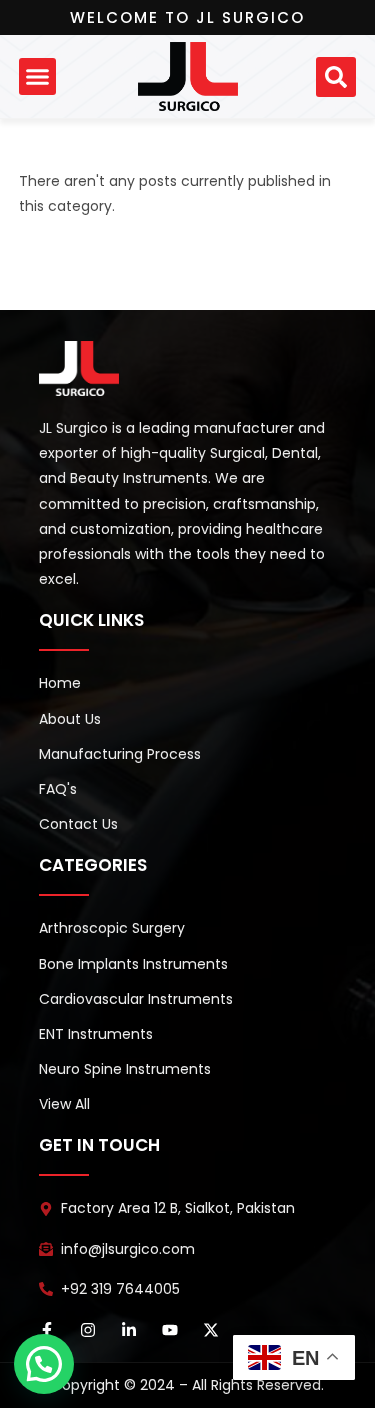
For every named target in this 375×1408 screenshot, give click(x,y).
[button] (38, 77)
